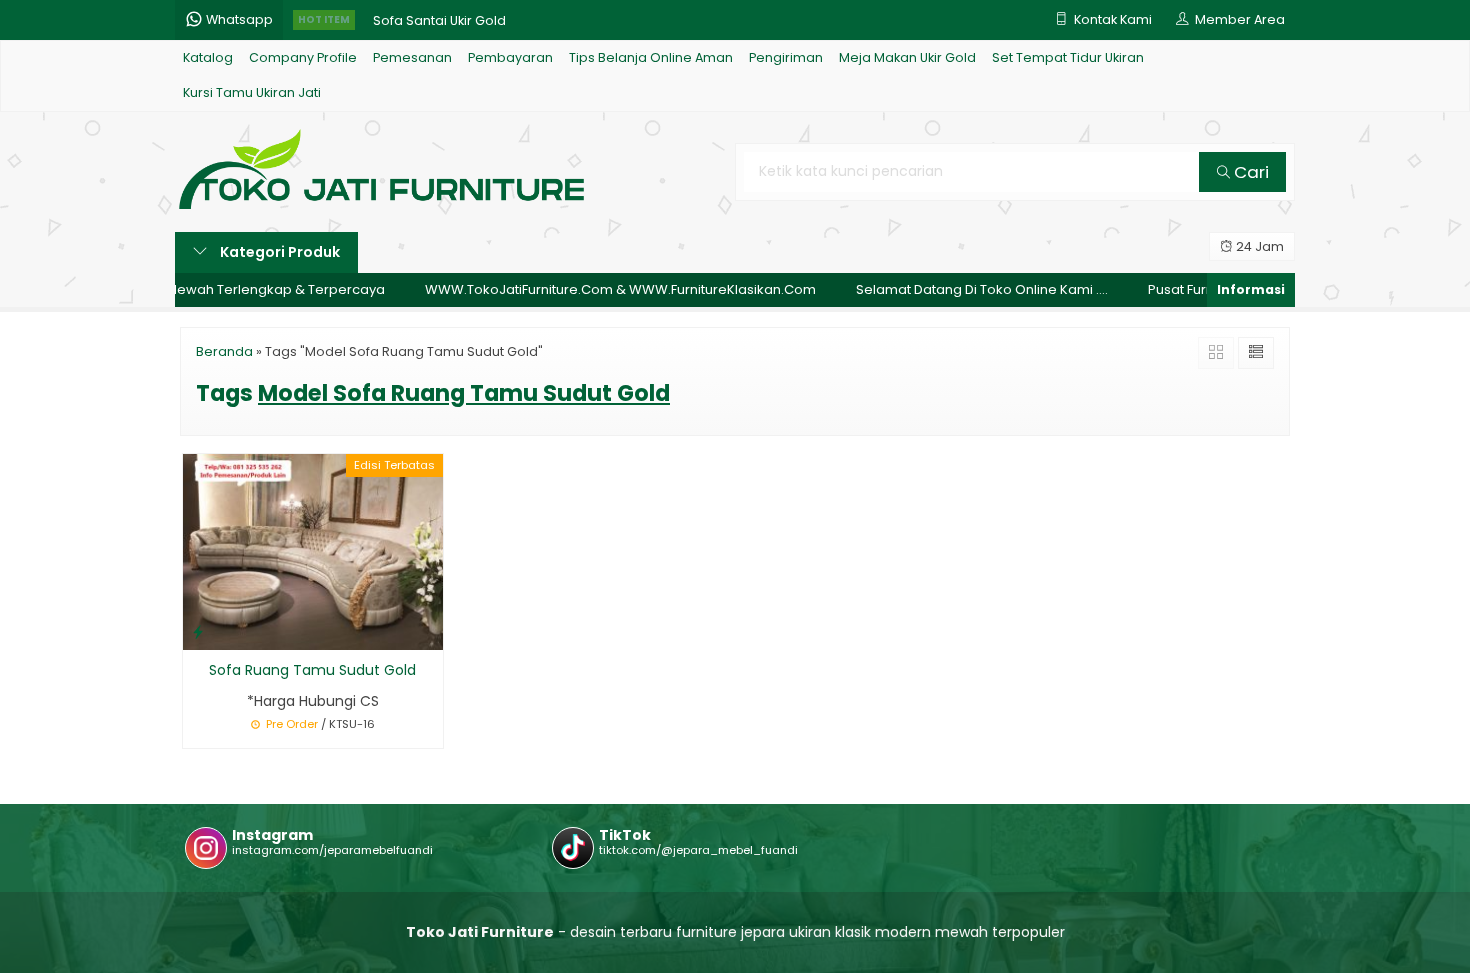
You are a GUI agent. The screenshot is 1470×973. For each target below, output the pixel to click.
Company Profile (303, 57)
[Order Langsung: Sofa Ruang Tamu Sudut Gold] (198, 631)
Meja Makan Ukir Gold (907, 57)
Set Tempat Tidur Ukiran (1068, 57)
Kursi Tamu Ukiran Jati (252, 92)
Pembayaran (510, 57)
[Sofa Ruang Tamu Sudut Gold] (313, 551)
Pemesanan (412, 57)
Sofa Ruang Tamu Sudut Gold (312, 670)
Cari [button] (1249, 172)
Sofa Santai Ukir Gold (439, 19)
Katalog (208, 57)
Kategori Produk (278, 252)
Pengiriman (786, 57)
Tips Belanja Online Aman (651, 57)
